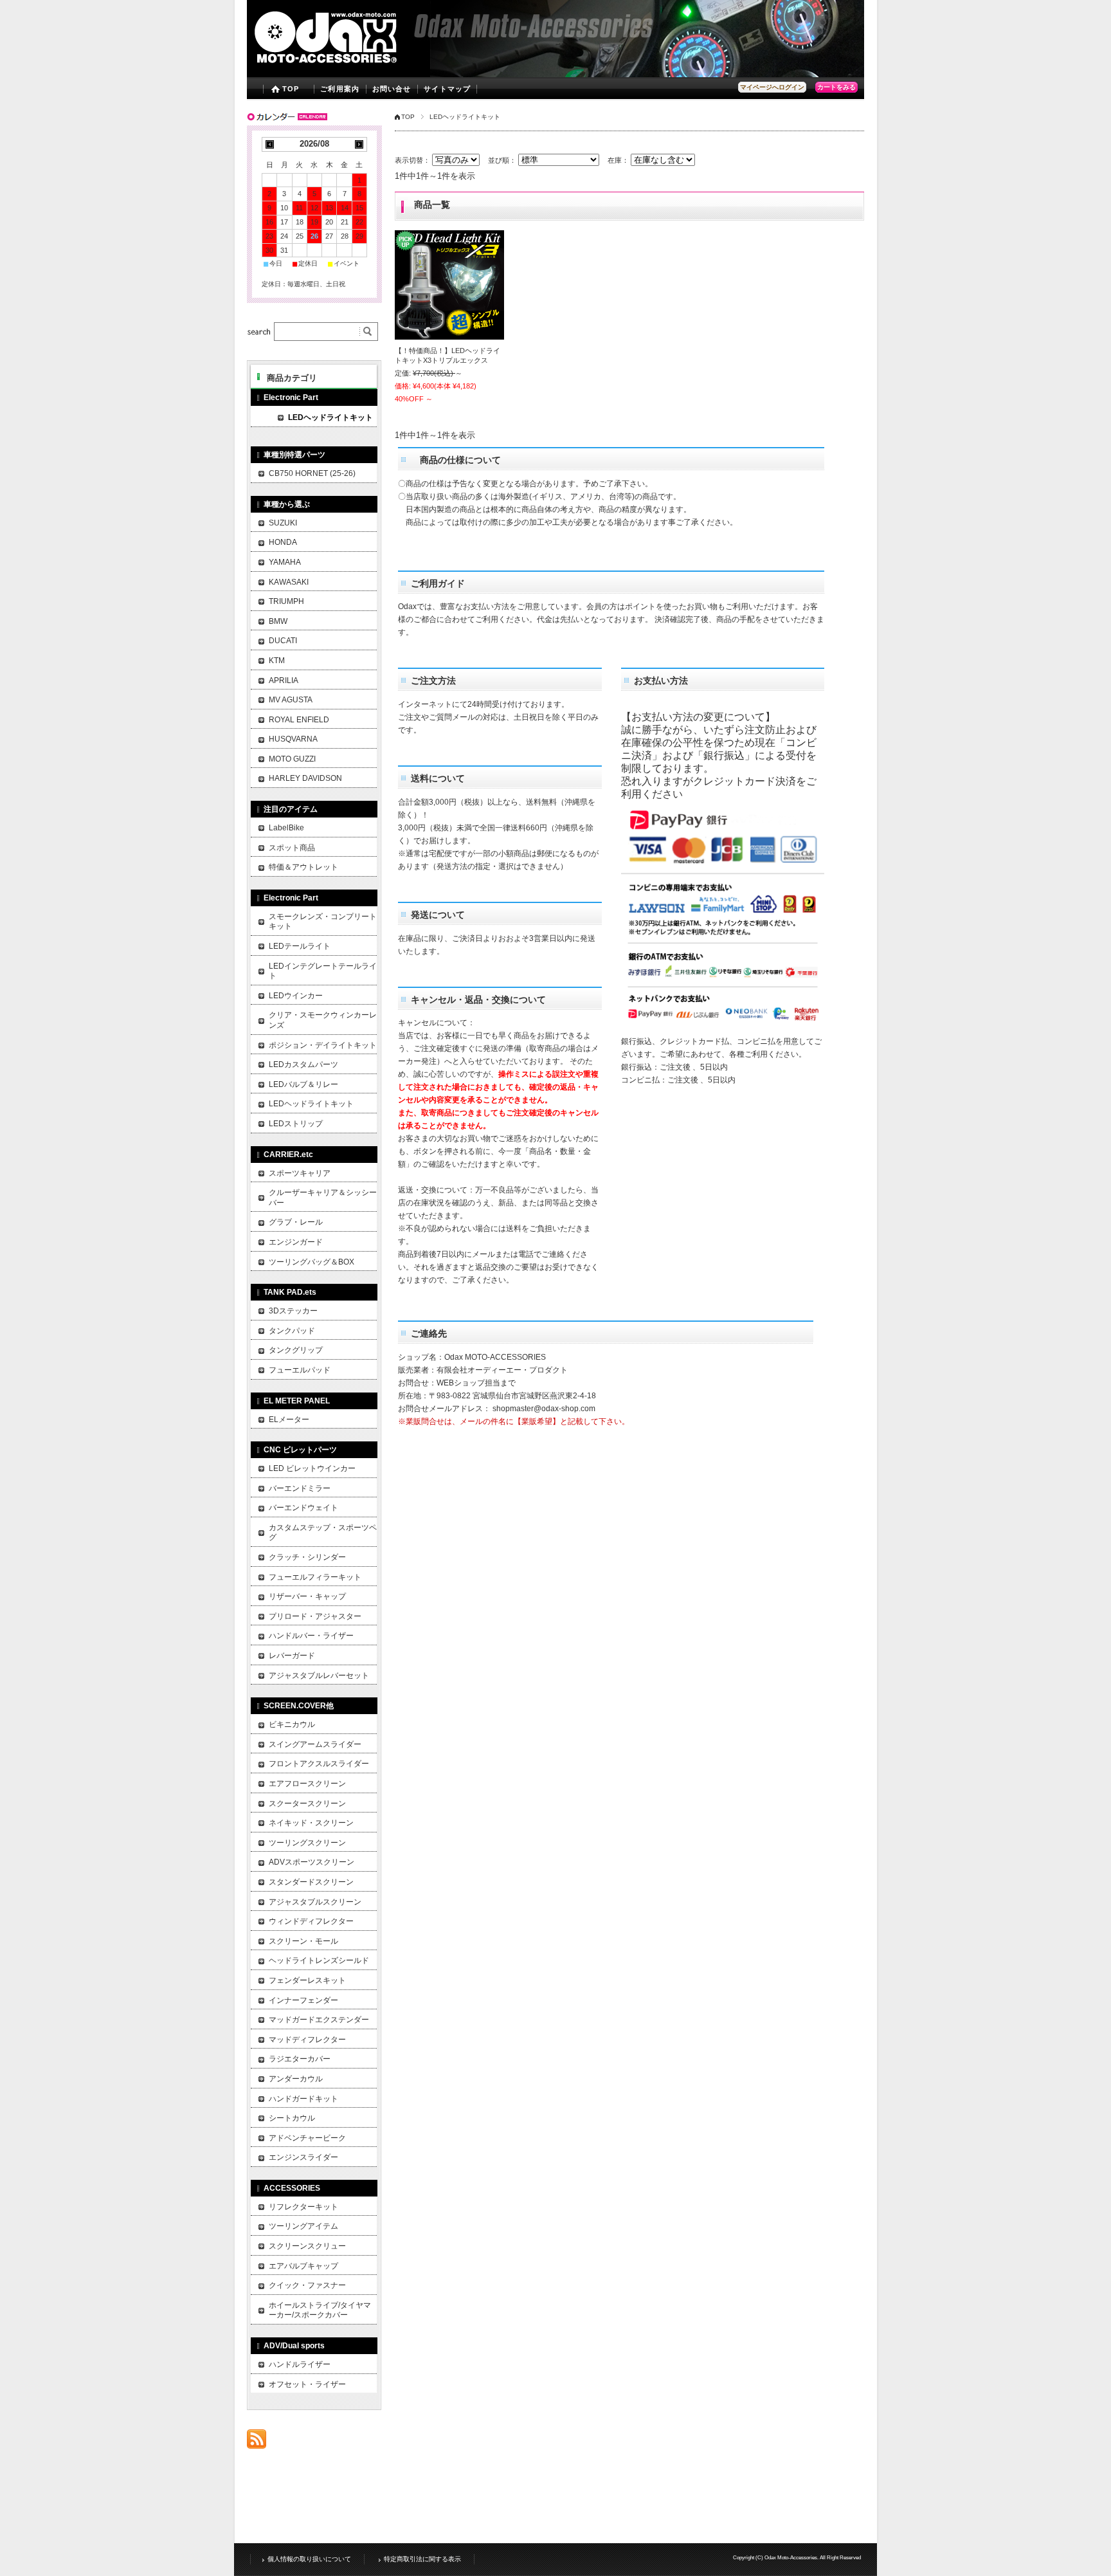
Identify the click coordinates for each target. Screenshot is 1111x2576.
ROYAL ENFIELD (299, 720)
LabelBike (286, 828)
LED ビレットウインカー (312, 1468)
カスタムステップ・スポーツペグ (323, 1533)
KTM (277, 661)
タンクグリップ (296, 1350)
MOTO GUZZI (292, 759)
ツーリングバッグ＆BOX (312, 1262)
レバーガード (292, 1656)
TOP (291, 89)
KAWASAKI (289, 582)
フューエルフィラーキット (315, 1577)
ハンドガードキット (303, 2099)
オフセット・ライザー (307, 2384)
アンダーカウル (296, 2079)
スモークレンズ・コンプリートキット (323, 922)
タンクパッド (292, 1331)
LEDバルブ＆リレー (303, 1084)
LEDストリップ (296, 1124)
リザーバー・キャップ (307, 1596)
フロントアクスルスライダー (319, 1764)
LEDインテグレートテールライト (323, 971)
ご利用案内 (340, 89)
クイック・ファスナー (307, 2285)
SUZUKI (283, 523)
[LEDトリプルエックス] (449, 285)
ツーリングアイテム (303, 2226)
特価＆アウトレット (303, 867)
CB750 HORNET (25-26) (312, 473)
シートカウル (292, 2118)
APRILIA (284, 681)
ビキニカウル (292, 1724)
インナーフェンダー (303, 2000)
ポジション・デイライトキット (323, 1045)
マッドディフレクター (307, 2040)
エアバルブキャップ (303, 2266)
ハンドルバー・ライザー (311, 1636)
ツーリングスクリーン (307, 1843)
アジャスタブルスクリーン (315, 1902)
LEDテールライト (300, 946)
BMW (278, 621)
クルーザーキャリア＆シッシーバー (323, 1198)
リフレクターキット (303, 2207)
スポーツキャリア (300, 1173)
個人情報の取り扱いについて (309, 2559)
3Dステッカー (293, 1311)
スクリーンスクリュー (307, 2246)
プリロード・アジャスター (315, 1616)
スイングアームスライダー (315, 1744)
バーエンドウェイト (303, 1508)
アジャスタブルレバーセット (319, 1676)
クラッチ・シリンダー (307, 1557)
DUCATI (283, 641)
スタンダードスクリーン (311, 1882)
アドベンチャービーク (307, 2138)
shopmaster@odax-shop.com (544, 1409)
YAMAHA (285, 562)
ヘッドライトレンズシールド (319, 1960)
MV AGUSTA (291, 700)
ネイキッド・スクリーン (311, 1823)
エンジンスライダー (303, 2157)
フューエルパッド (300, 1370)
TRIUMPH (286, 601)
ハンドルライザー (300, 2364)
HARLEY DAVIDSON (305, 778)
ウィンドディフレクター (311, 1921)
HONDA (283, 542)
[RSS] (257, 2442)
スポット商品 (292, 848)
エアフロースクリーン (307, 1784)
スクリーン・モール (303, 1941)
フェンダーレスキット (307, 1980)
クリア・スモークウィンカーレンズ (323, 1020)
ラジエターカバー (300, 2059)
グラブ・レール (296, 1222)
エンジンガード (296, 1242)
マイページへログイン (772, 87)
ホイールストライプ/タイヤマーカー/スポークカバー (320, 2310)
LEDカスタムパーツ (303, 1064)
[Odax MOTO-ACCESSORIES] (352, 68)
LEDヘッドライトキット (330, 417)
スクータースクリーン (307, 1804)
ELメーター (289, 1420)
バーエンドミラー (300, 1488)
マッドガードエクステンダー (319, 2020)
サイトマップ (447, 89)
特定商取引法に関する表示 (422, 2559)
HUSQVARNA (293, 739)
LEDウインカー (296, 996)
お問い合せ (392, 89)
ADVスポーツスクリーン (312, 1862)
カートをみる (836, 87)
